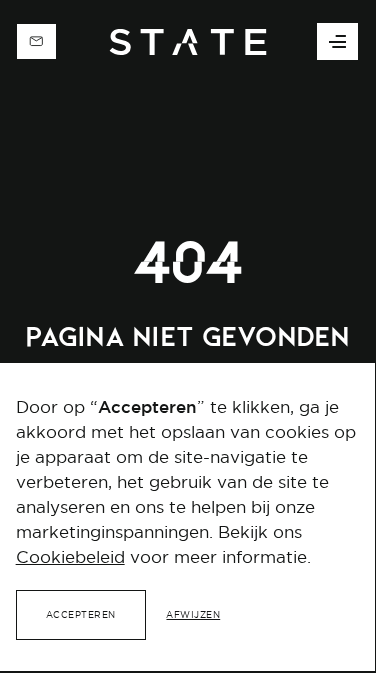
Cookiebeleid (70, 557)
